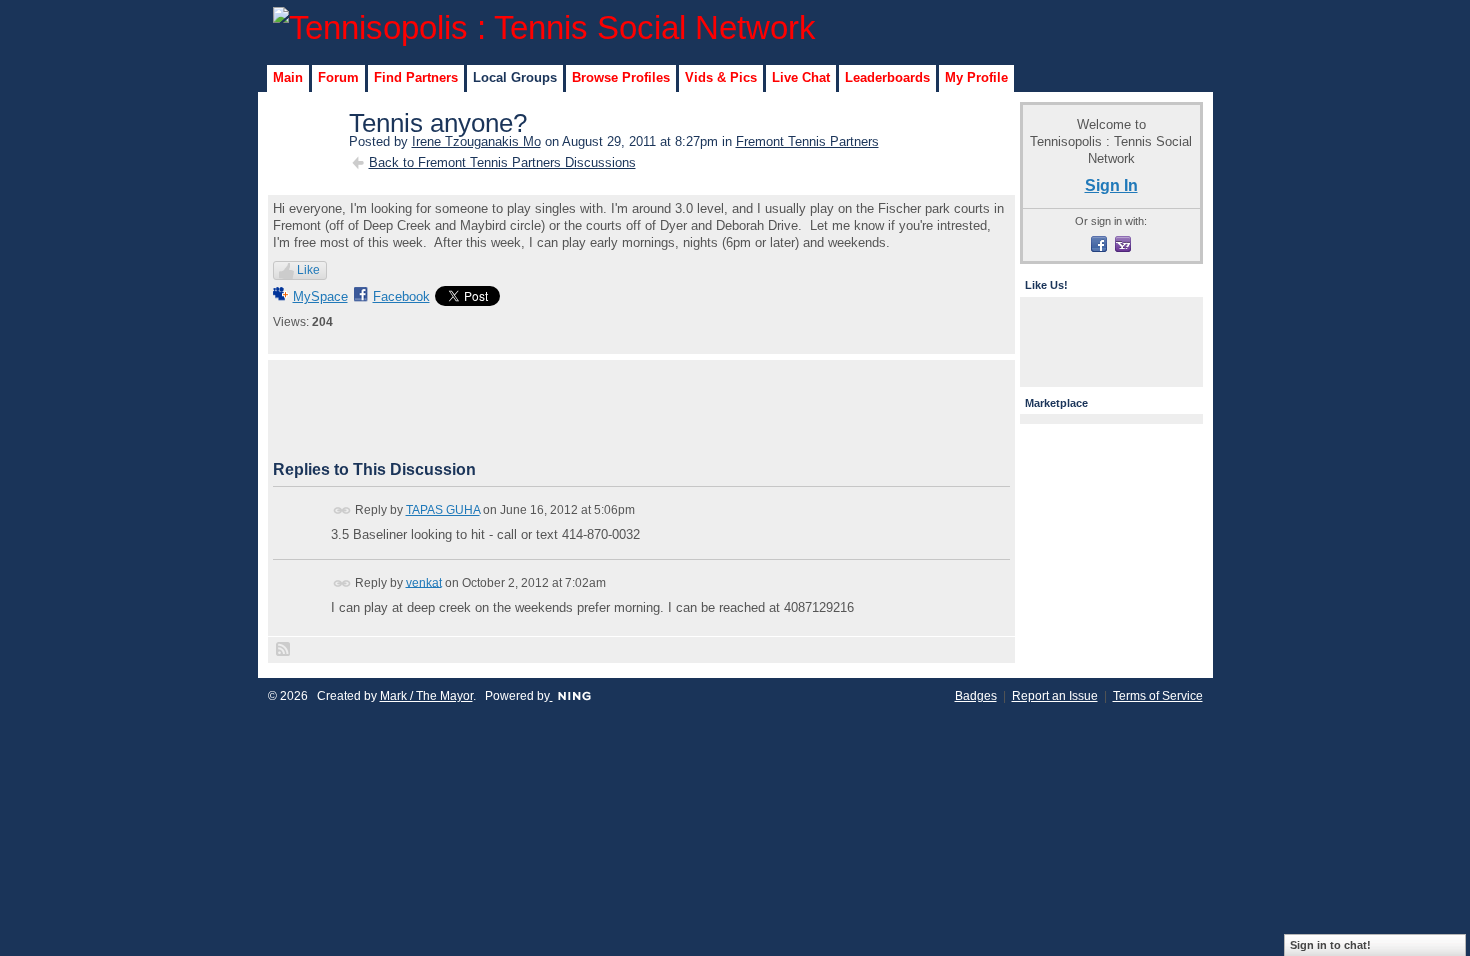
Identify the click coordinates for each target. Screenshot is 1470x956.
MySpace (320, 296)
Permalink (342, 510)
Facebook (401, 296)
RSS (284, 650)
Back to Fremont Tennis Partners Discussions (502, 162)
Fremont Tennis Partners (807, 141)
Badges (976, 696)
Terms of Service (1158, 696)
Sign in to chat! (1330, 945)
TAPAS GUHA (443, 510)
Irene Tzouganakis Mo (476, 141)
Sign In (1111, 185)
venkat (424, 582)
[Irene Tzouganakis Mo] (305, 166)
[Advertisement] (641, 410)
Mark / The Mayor (426, 696)
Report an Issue (1055, 696)
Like (308, 270)
